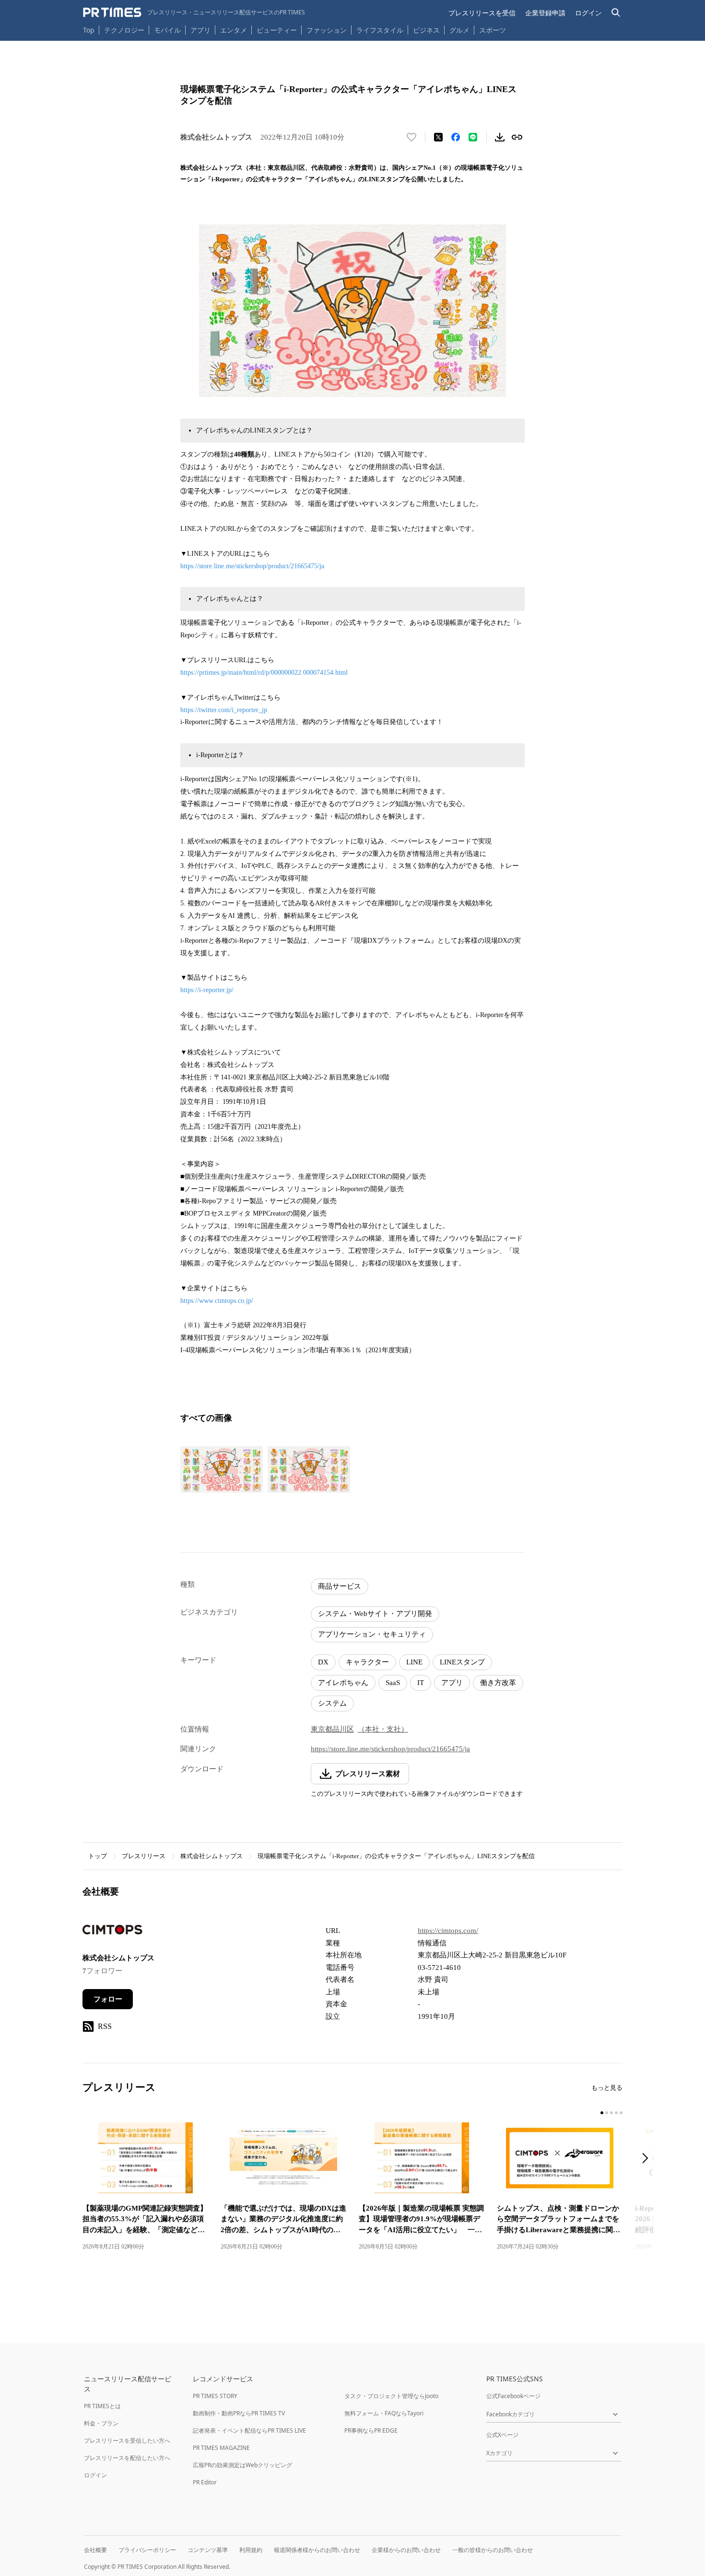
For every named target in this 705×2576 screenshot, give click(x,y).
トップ (98, 1856)
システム (332, 1703)
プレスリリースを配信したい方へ (127, 2458)
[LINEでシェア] (473, 137)
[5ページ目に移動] (621, 2113)
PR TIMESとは (102, 2406)
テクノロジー (124, 30)
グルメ (459, 30)
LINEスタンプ (462, 1662)
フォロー (108, 1999)
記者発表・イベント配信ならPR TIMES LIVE (249, 2430)
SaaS (393, 1683)
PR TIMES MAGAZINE (221, 2448)
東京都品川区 (332, 1729)
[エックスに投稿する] (438, 137)
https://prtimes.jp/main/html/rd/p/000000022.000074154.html (264, 673)
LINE (414, 1662)
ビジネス (426, 30)
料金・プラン (101, 2423)
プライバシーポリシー (147, 2550)
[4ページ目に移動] (616, 2113)
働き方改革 (498, 1683)
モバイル (167, 30)
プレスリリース (144, 1856)
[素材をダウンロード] (500, 137)
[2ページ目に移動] (607, 2113)
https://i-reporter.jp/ (207, 990)
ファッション (327, 30)
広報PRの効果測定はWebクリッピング (242, 2465)
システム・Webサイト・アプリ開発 (375, 1614)
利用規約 (251, 2550)
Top (89, 30)
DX (323, 1662)
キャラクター (367, 1662)
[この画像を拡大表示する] (222, 1469)
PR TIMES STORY (215, 2396)
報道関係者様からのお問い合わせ (317, 2550)
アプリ (200, 30)
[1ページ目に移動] (602, 2113)
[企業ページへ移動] (112, 1932)
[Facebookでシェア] (456, 137)
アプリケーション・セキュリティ (372, 1634)
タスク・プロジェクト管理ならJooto (391, 2396)
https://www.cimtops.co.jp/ (217, 1301)
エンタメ (234, 30)
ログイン (588, 13)
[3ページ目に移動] (611, 2113)
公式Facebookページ (513, 2396)
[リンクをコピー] (517, 137)
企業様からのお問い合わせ (406, 2550)
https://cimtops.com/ (448, 1931)
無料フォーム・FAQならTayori (384, 2413)
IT (421, 1683)
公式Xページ (502, 2435)
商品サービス (340, 1586)
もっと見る (607, 2088)
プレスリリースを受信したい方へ (127, 2441)
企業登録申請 (545, 13)
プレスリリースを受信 (482, 13)
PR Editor (205, 2482)
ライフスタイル (380, 30)
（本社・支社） (383, 1729)
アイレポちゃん (343, 1683)
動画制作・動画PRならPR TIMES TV (239, 2413)
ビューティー (277, 30)
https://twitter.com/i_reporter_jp (224, 710)
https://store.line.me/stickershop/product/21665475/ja (252, 566)
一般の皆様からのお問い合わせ (493, 2550)
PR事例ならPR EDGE (371, 2430)
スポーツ (493, 30)
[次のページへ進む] (648, 2159)
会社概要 (95, 2550)
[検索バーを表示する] (616, 13)
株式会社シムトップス (211, 1856)
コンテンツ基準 (208, 2550)
